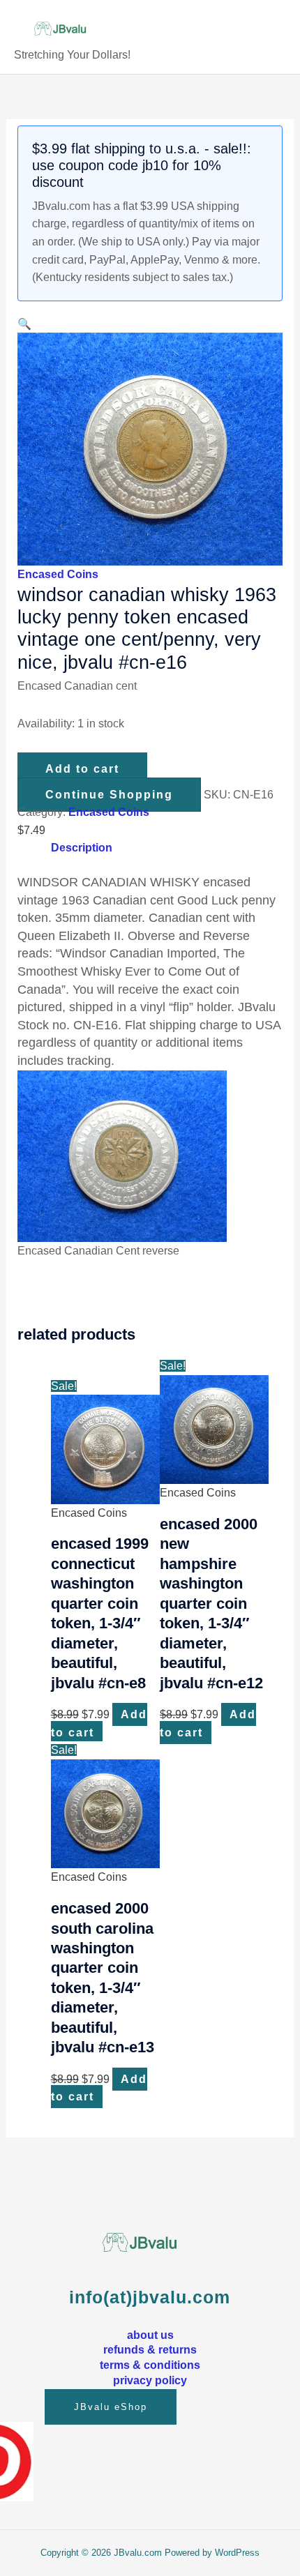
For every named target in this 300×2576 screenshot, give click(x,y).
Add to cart (82, 769)
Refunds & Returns (150, 2349)
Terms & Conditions (150, 2365)
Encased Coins (58, 574)
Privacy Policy (150, 2380)
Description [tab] (82, 848)
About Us (150, 2335)
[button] (24, 324)
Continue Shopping (109, 795)
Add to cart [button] (99, 1723)
